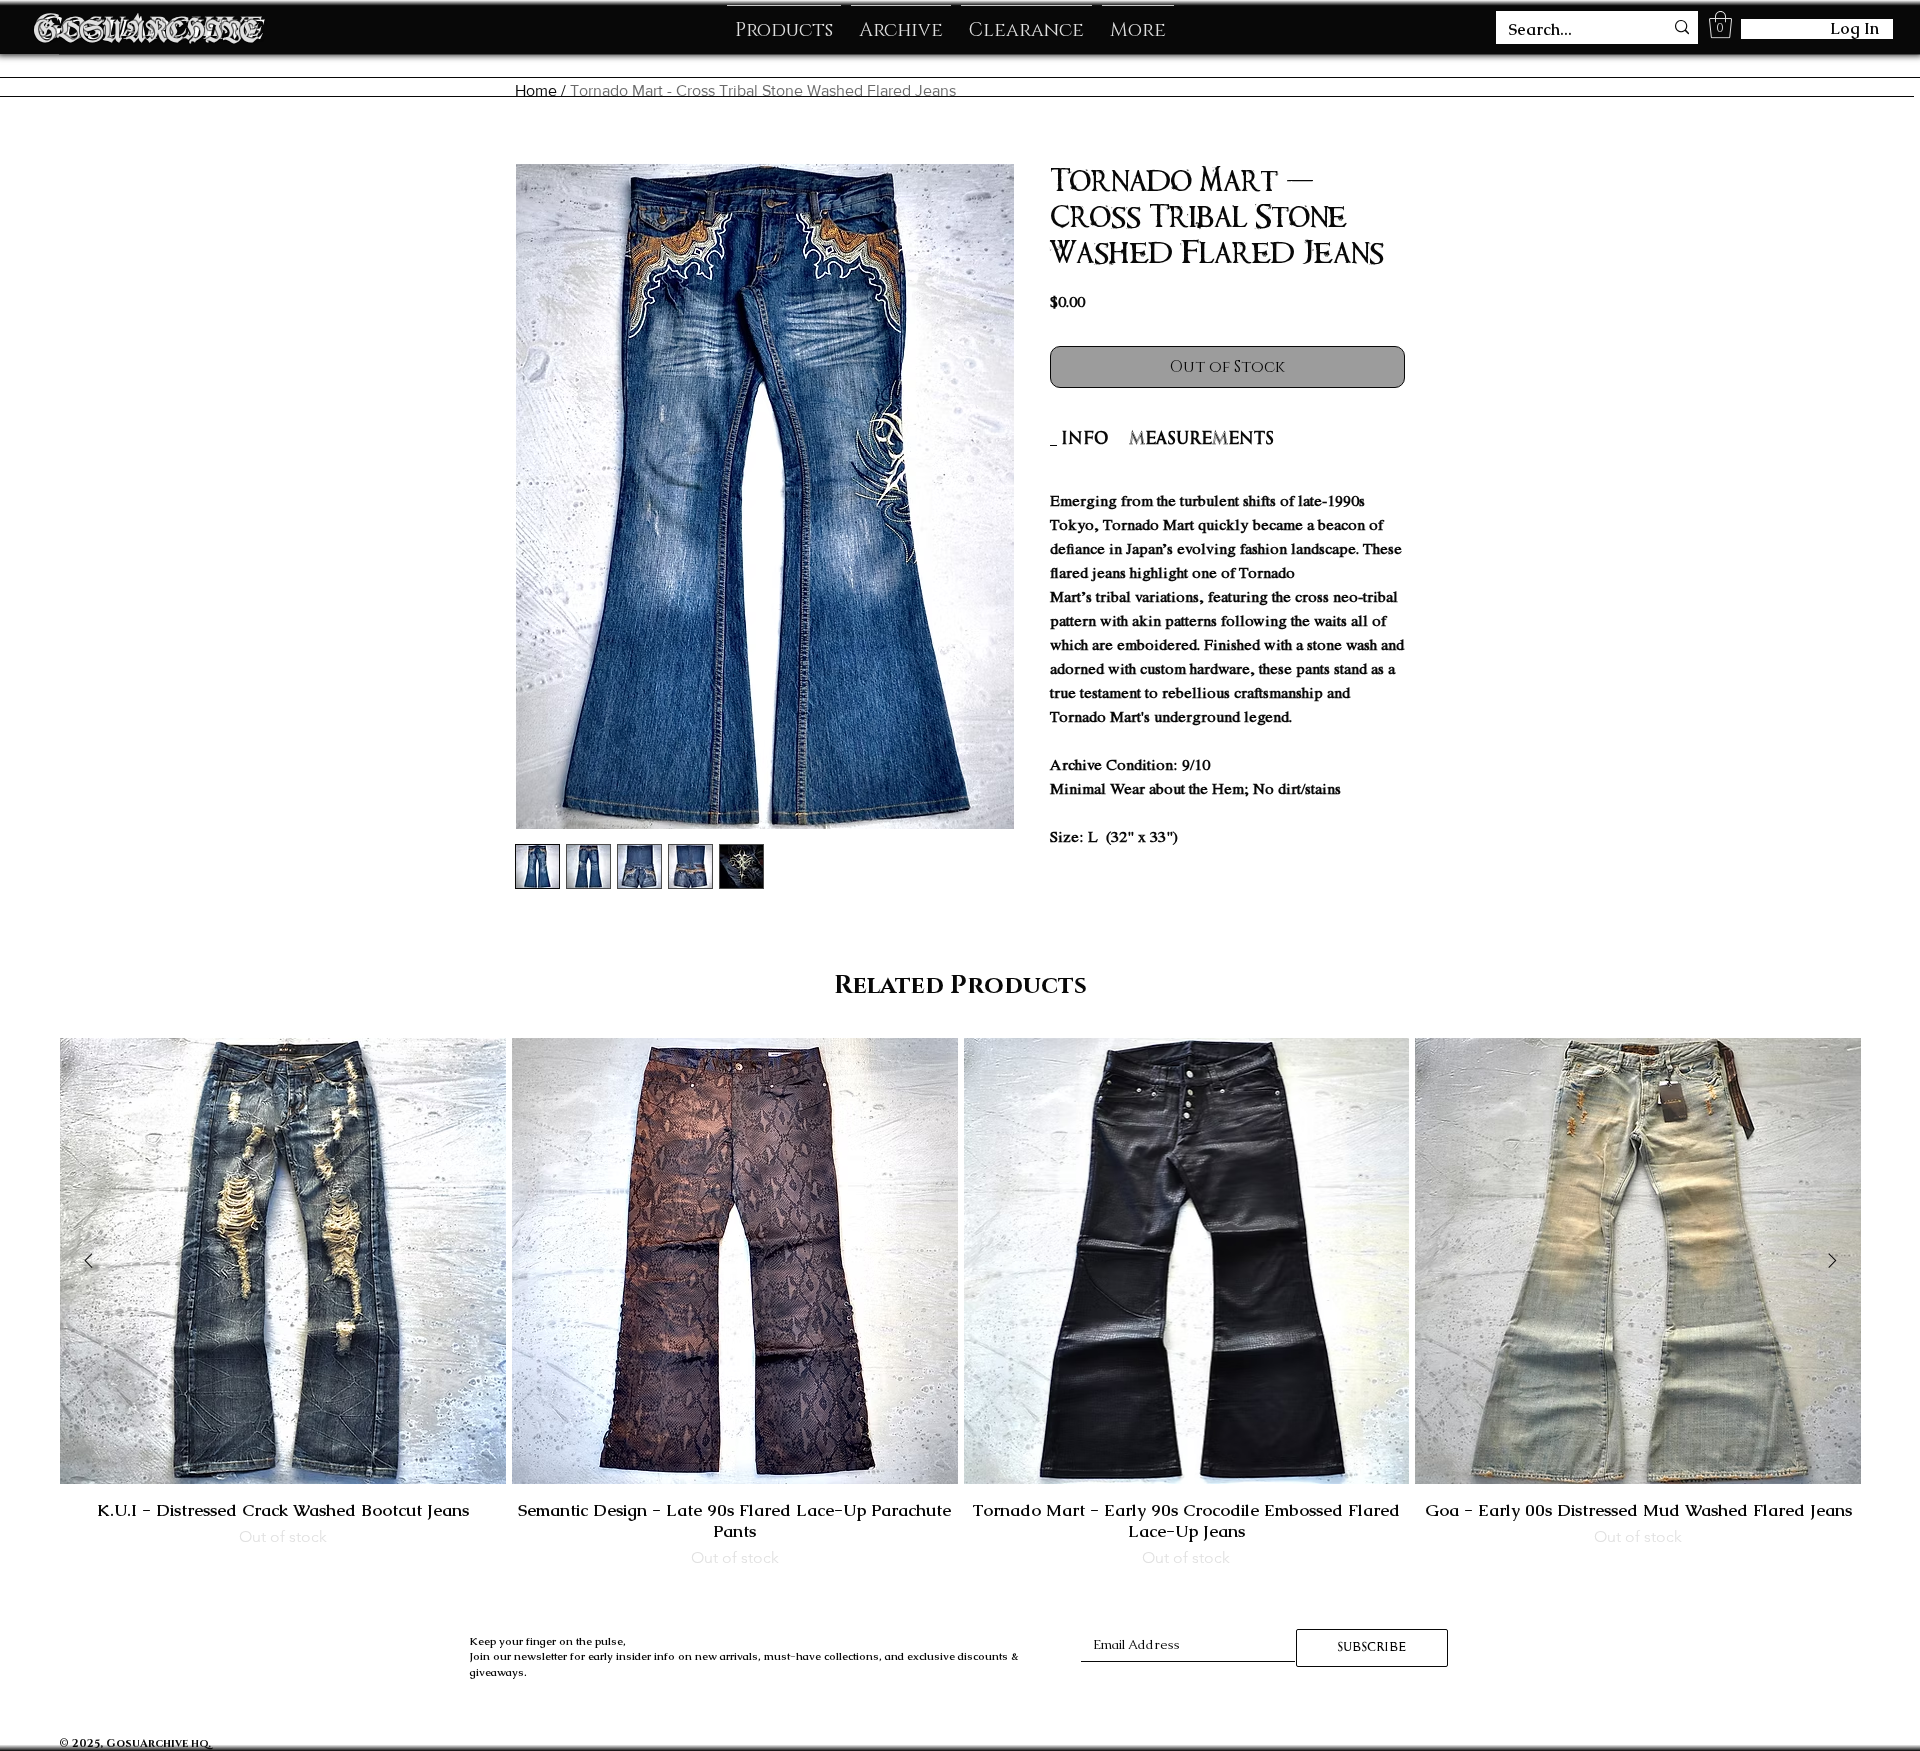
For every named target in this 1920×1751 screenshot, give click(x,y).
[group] (960, 1304)
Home (536, 90)
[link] (1084, 438)
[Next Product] (1832, 1260)
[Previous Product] (88, 1260)
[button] (1720, 24)
